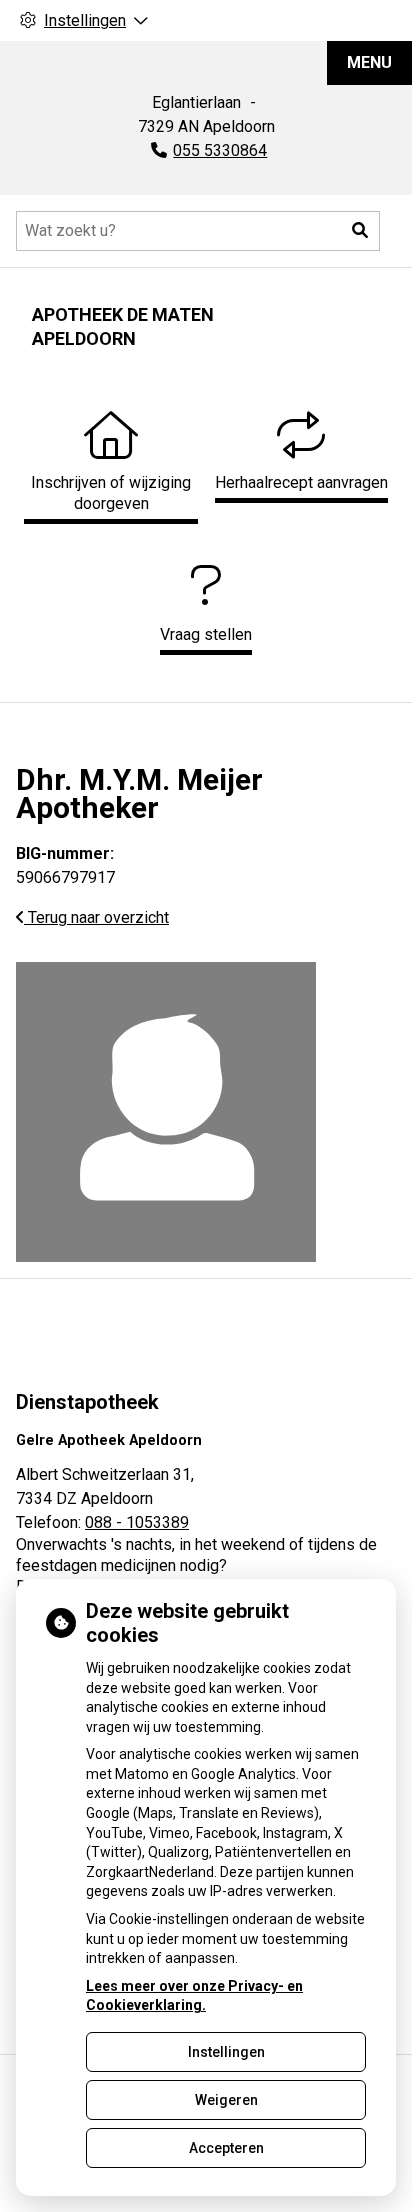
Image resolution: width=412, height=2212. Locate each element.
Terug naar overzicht (96, 917)
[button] (360, 231)
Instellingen (226, 2052)
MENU (369, 62)
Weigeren (226, 2100)
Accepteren (226, 2148)
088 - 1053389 (137, 1522)
